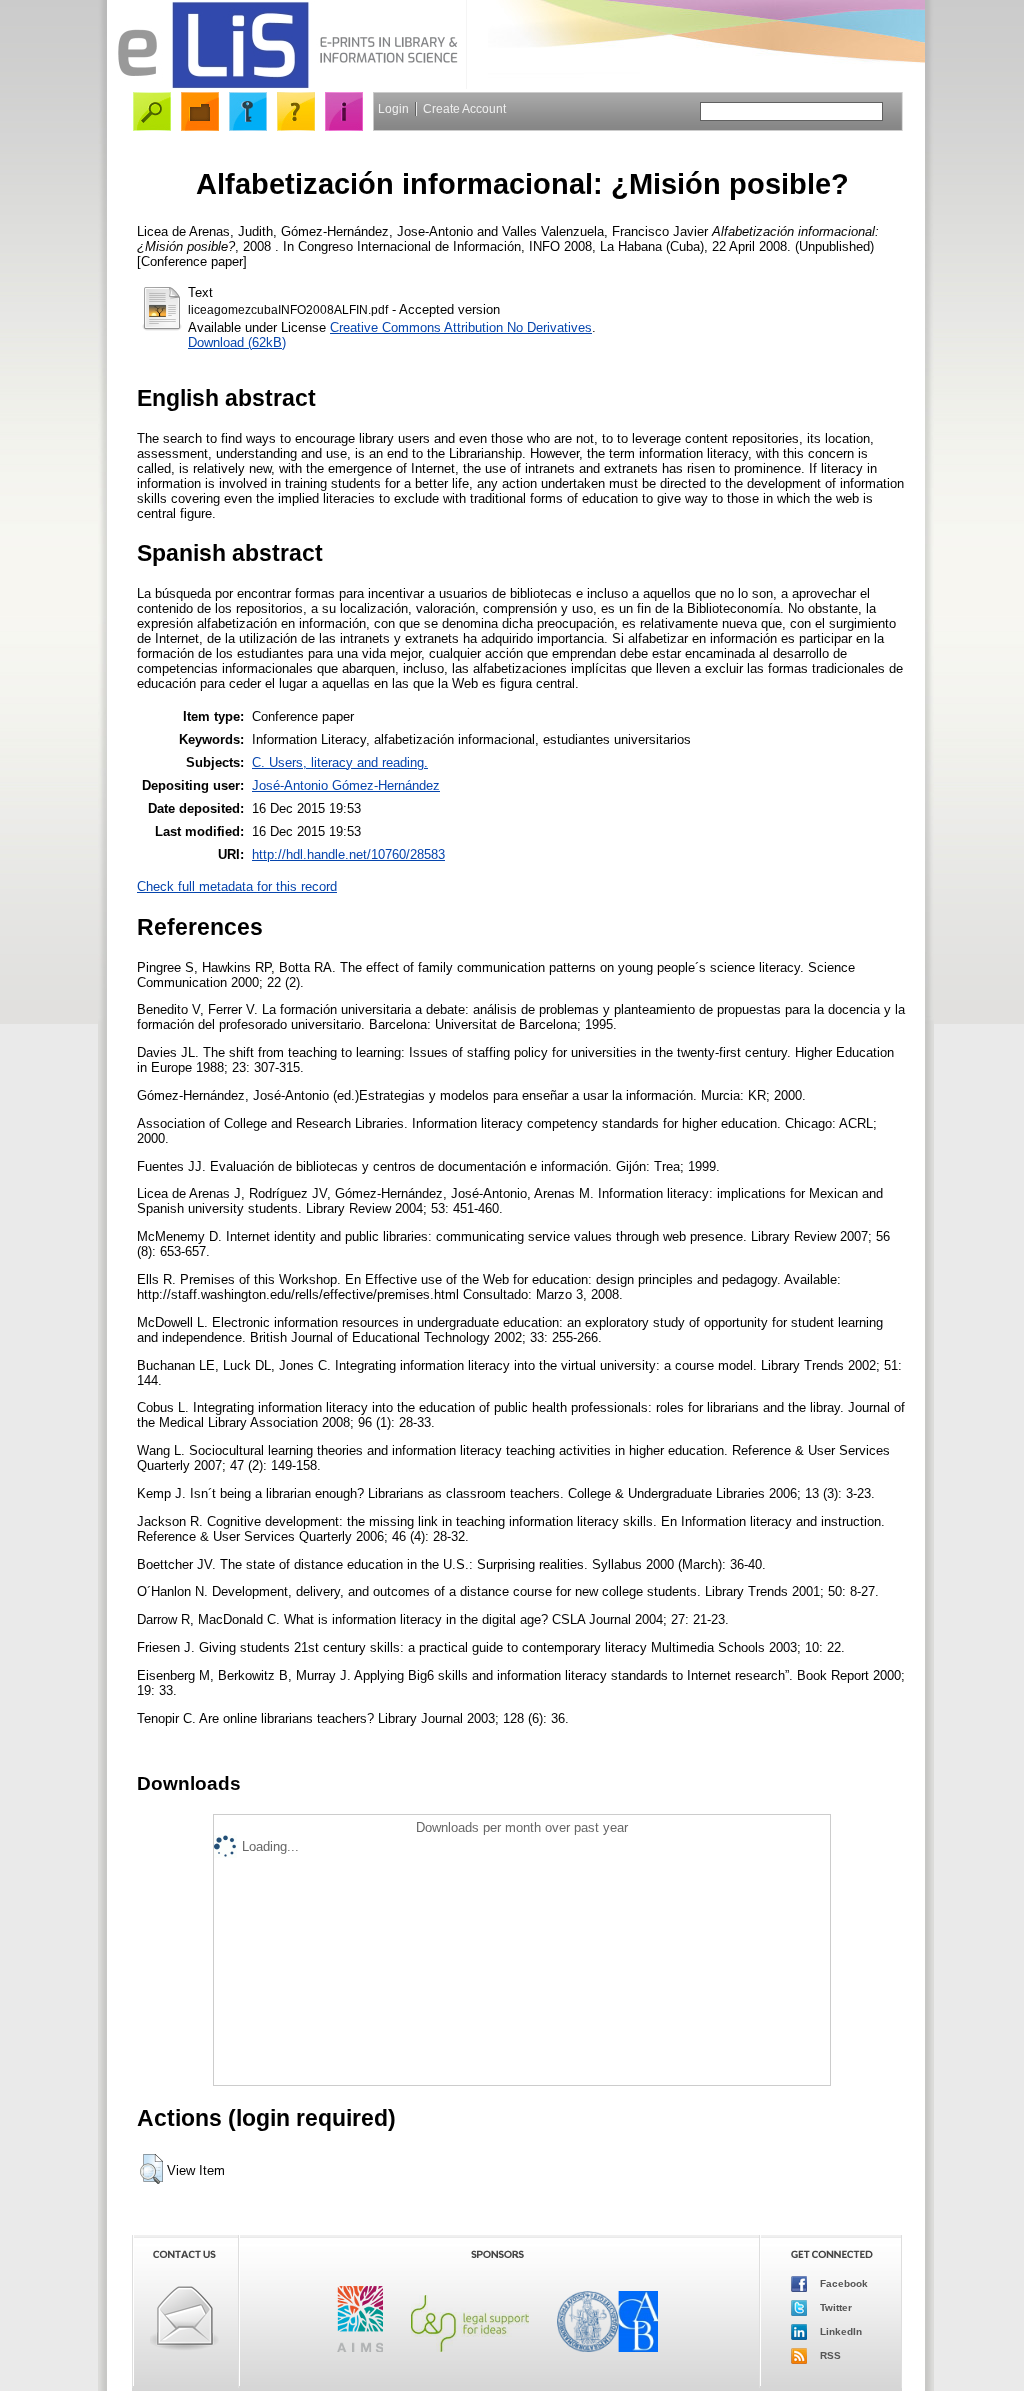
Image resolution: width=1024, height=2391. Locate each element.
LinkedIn (839, 2331)
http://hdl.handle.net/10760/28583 (348, 854)
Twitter (834, 2307)
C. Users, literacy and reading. (340, 762)
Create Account (464, 109)
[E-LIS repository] (287, 84)
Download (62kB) (237, 342)
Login (393, 109)
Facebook (842, 2283)
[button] (151, 2169)
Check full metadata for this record (237, 886)
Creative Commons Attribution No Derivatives (461, 327)
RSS (829, 2355)
